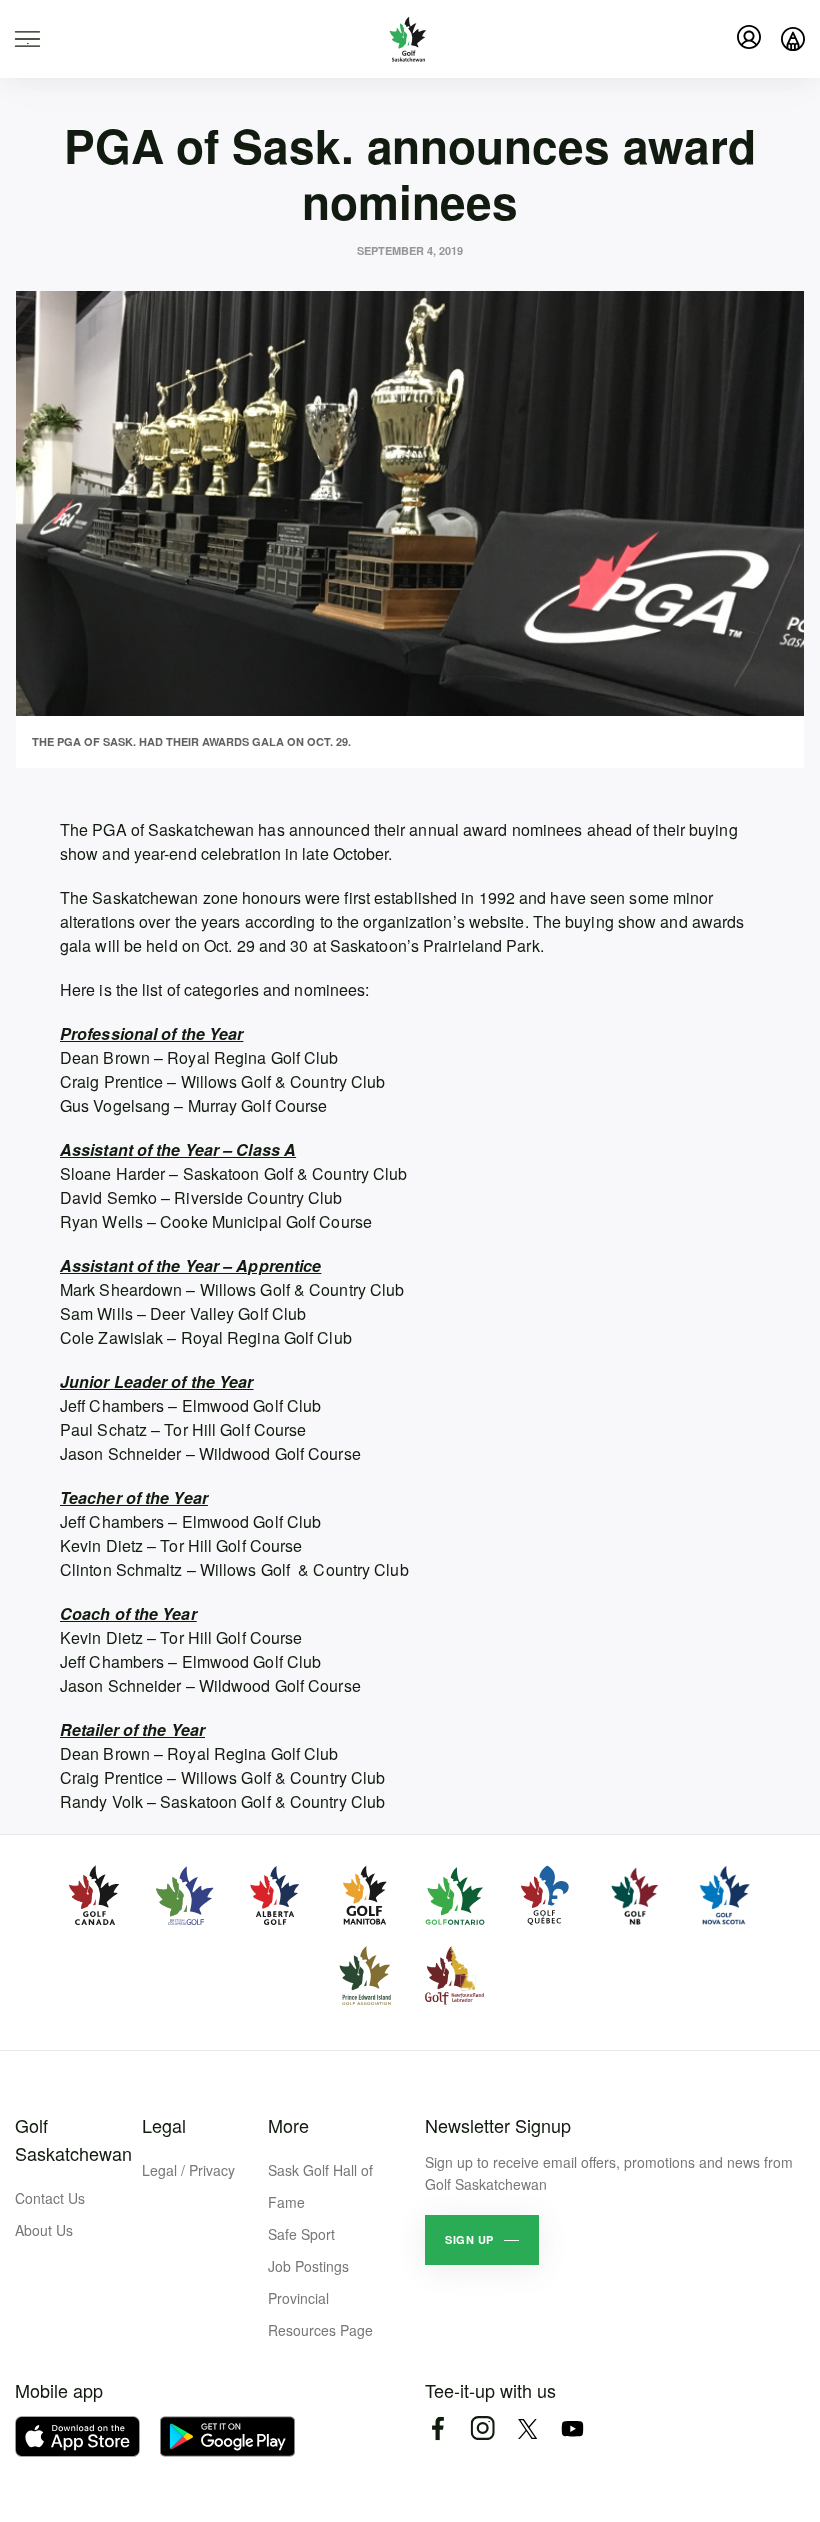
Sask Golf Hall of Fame (320, 2186)
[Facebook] (437, 2428)
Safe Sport (301, 2234)
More (288, 2125)
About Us (44, 2230)
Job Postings (308, 2266)
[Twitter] (527, 2428)
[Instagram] (482, 2428)
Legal (164, 2125)
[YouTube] (572, 2428)
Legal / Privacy (188, 2170)
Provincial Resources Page (320, 2314)
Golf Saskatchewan (73, 2139)
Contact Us (50, 2198)
